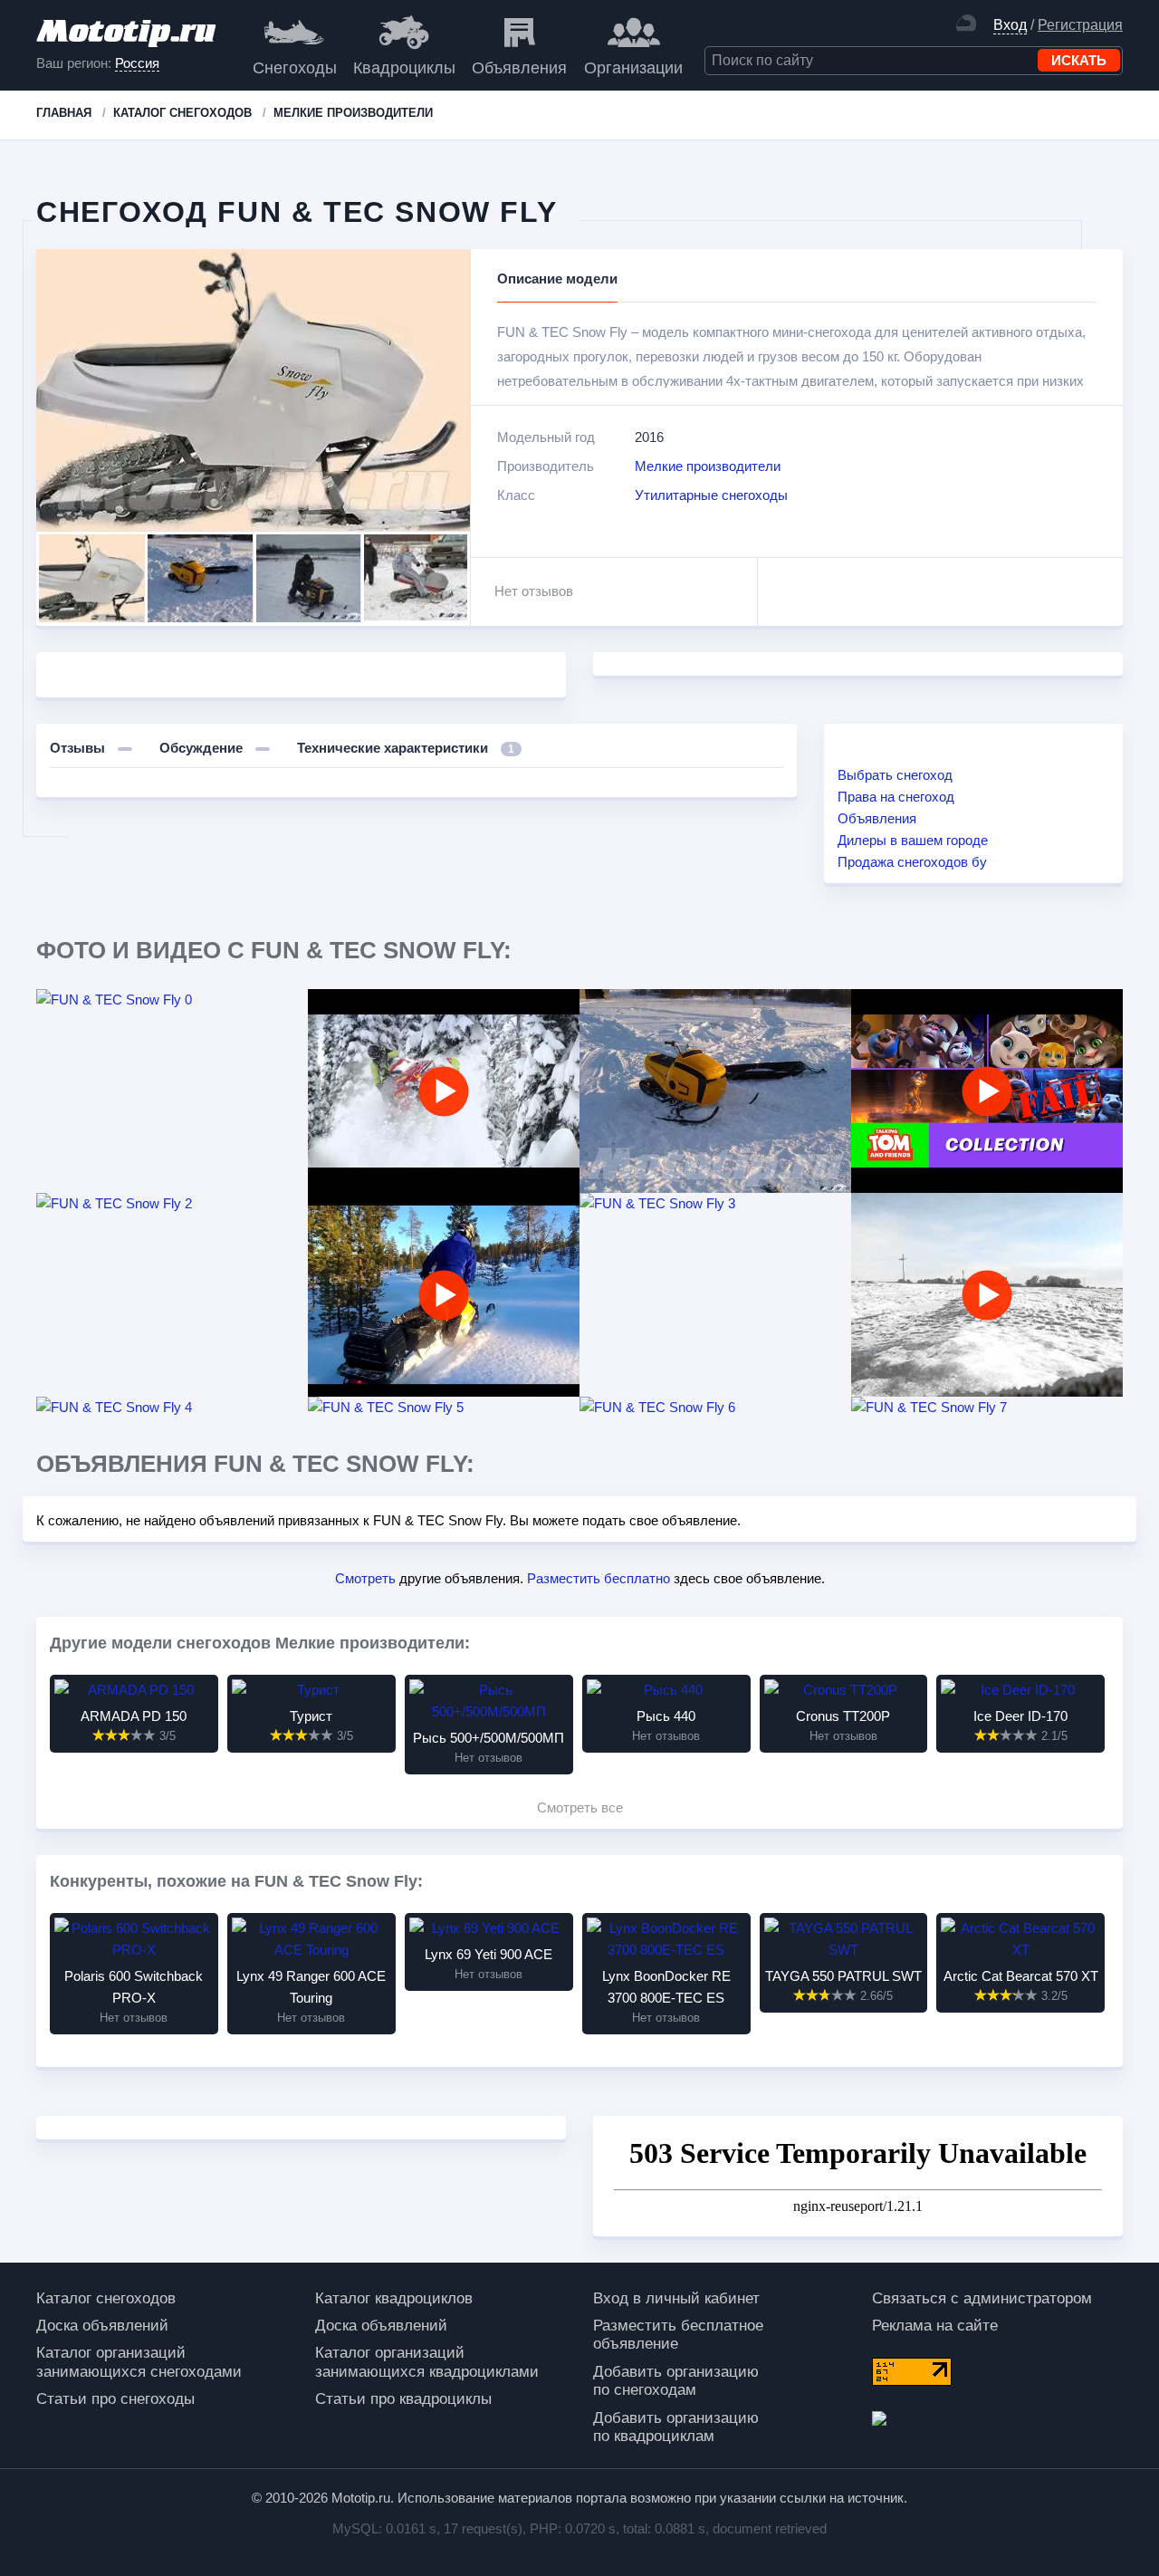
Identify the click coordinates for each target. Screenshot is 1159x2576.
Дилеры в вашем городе (913, 840)
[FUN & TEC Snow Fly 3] (715, 1204)
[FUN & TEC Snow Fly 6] (715, 1408)
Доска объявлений (102, 2326)
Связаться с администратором (982, 2298)
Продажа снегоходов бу (912, 862)
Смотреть (365, 1578)
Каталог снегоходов (106, 2298)
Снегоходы (295, 68)
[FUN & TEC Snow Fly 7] (987, 1408)
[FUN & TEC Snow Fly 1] (715, 1091)
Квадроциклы (404, 68)
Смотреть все (580, 1807)
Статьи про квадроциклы (403, 2399)
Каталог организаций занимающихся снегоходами (139, 2362)
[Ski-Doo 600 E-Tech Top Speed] (987, 1295)
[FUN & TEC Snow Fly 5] (444, 1408)
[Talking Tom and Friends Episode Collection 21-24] (987, 1091)
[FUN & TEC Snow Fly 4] (172, 1408)
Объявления (519, 68)
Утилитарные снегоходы (711, 495)
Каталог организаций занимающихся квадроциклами (427, 2362)
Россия (137, 63)
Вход (1010, 25)
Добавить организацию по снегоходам (676, 2381)
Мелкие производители (708, 466)
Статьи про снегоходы (115, 2399)
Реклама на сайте (935, 2326)
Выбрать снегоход (895, 775)
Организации (633, 68)
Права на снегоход (896, 797)
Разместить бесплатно (599, 1578)
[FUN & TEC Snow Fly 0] (172, 1000)
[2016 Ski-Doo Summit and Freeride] (444, 1091)
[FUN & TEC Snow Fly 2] (172, 1204)
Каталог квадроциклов (394, 2298)
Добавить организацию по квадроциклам (676, 2427)
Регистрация (1080, 25)
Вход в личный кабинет (676, 2298)
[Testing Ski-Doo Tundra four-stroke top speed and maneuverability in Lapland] (444, 1295)
